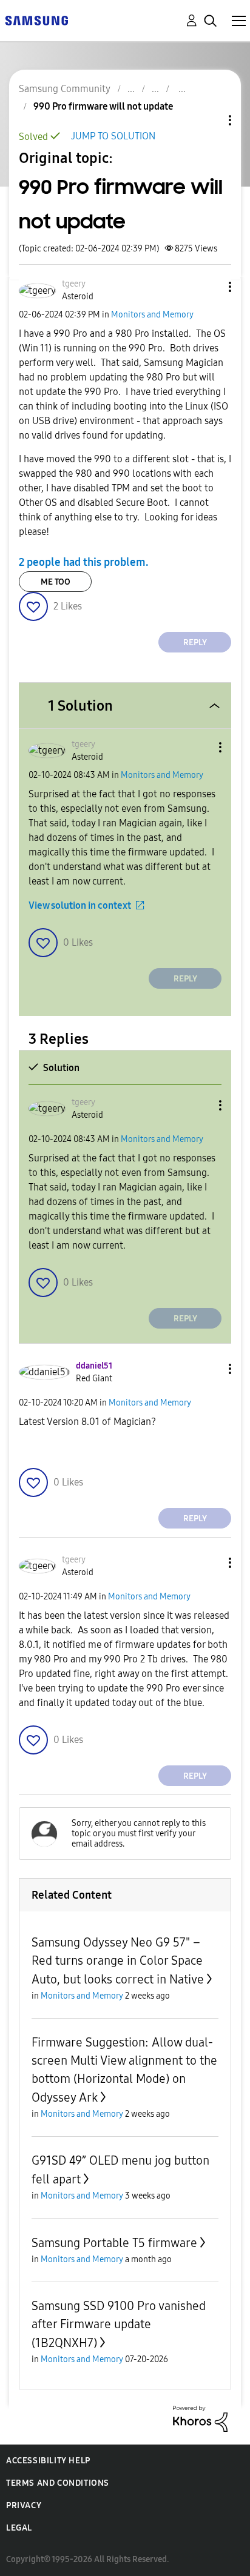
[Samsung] (36, 20)
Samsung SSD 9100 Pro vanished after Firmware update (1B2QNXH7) (119, 2324)
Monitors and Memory (152, 315)
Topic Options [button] (209, 120)
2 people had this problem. (84, 562)
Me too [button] (56, 582)
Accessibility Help (48, 2461)
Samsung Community (65, 89)
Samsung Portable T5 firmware (114, 2243)
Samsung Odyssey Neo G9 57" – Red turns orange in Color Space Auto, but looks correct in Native (118, 1961)
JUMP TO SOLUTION (113, 136)
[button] (210, 287)
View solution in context (80, 905)
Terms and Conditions (58, 2483)
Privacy (24, 2505)
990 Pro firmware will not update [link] (103, 106)
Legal (19, 2528)
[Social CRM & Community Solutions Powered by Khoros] (200, 2418)
